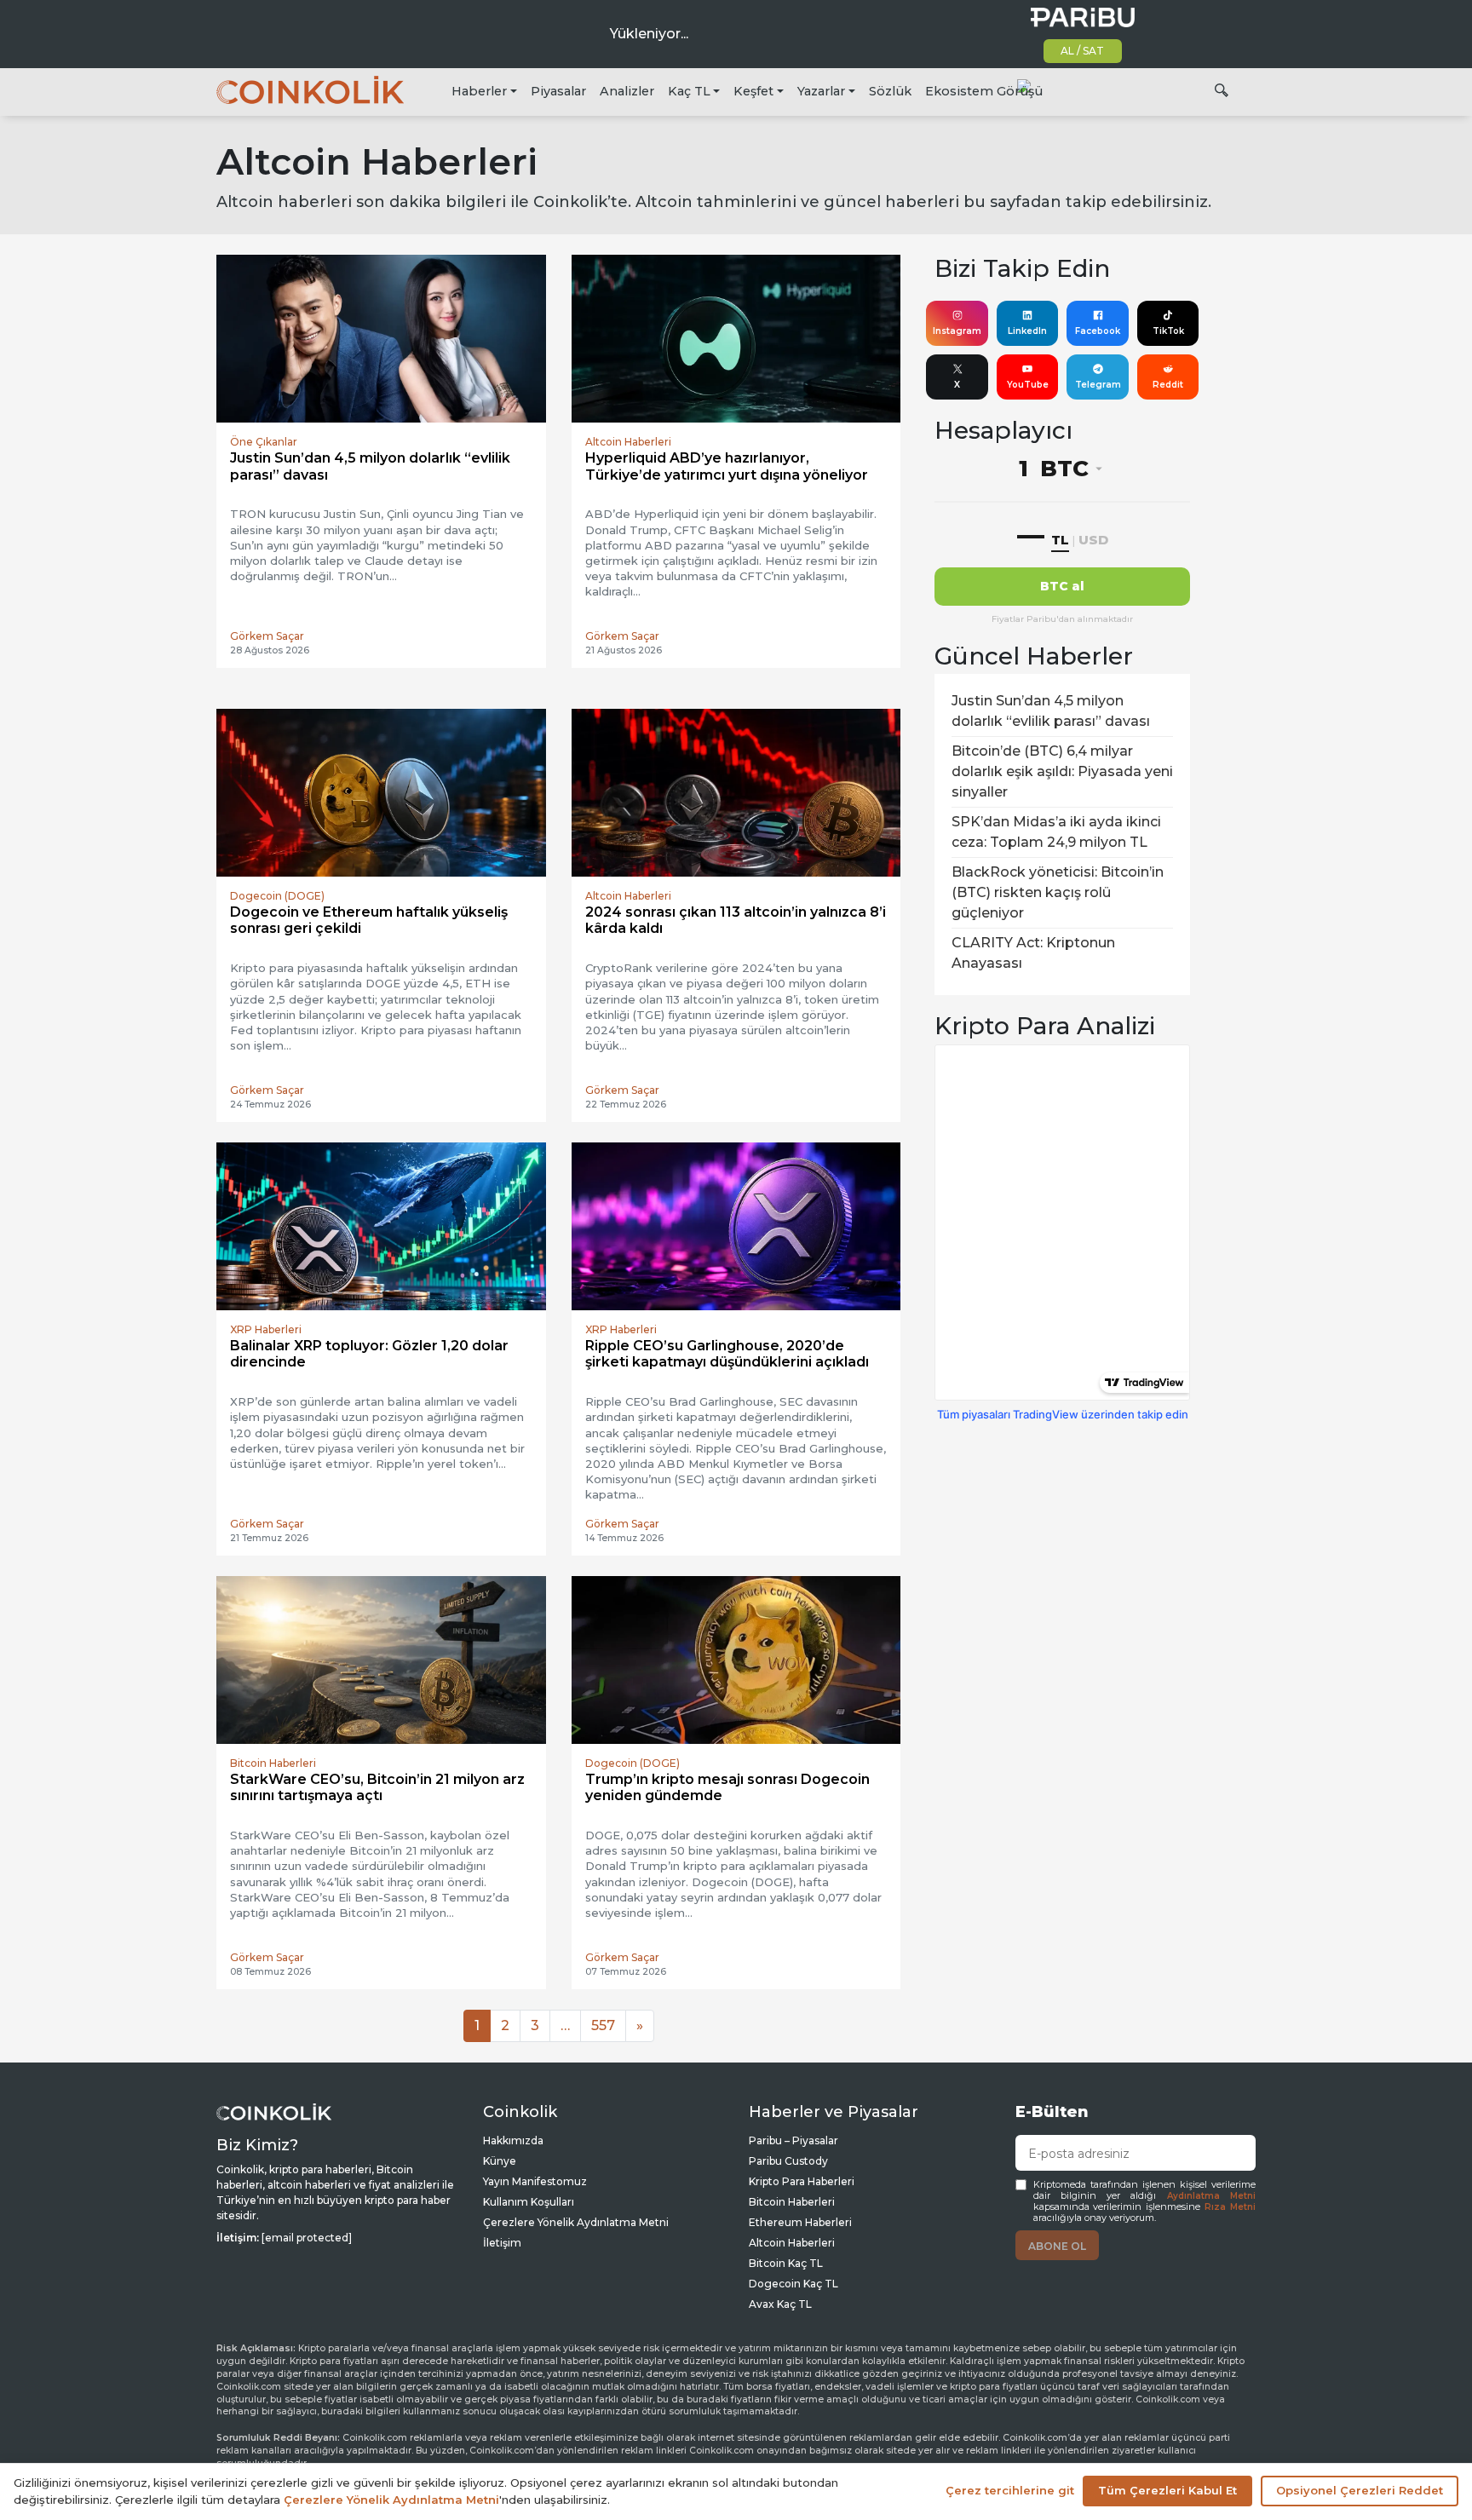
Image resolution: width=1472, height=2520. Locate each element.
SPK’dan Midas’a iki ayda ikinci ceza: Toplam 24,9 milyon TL (1056, 832)
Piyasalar (558, 91)
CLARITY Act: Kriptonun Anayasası (1033, 953)
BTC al (1062, 586)
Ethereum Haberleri (800, 2222)
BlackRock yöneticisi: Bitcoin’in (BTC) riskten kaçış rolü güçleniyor (1058, 892)
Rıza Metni (1230, 2207)
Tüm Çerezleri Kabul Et (1167, 2490)
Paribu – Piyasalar (793, 2140)
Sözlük (890, 91)
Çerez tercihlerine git (1010, 2490)
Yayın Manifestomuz (535, 2181)
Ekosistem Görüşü (984, 91)
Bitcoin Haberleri (792, 2202)
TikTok (1168, 331)
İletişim (502, 2243)
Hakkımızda (513, 2140)
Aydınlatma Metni (1211, 2196)
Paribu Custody (788, 2161)
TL (1060, 540)
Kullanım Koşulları (529, 2202)
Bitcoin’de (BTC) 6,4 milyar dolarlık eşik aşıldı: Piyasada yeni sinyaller (1062, 771)
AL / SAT (1082, 51)
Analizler (627, 91)
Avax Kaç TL (780, 2304)
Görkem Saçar (267, 636)
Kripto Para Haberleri (802, 2181)
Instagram (957, 331)
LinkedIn (1027, 331)
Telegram (1098, 385)
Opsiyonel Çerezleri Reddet (1360, 2490)
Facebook (1098, 331)
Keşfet (753, 91)
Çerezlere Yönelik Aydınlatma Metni (576, 2222)
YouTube (1028, 385)
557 (603, 2025)
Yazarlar (821, 91)
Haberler (479, 91)
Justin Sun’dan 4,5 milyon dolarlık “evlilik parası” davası (1051, 711)
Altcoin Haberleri (792, 2243)
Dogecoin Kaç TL (793, 2284)
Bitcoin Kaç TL (786, 2263)
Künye (500, 2161)
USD (1093, 540)
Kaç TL (689, 91)
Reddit (1168, 385)
